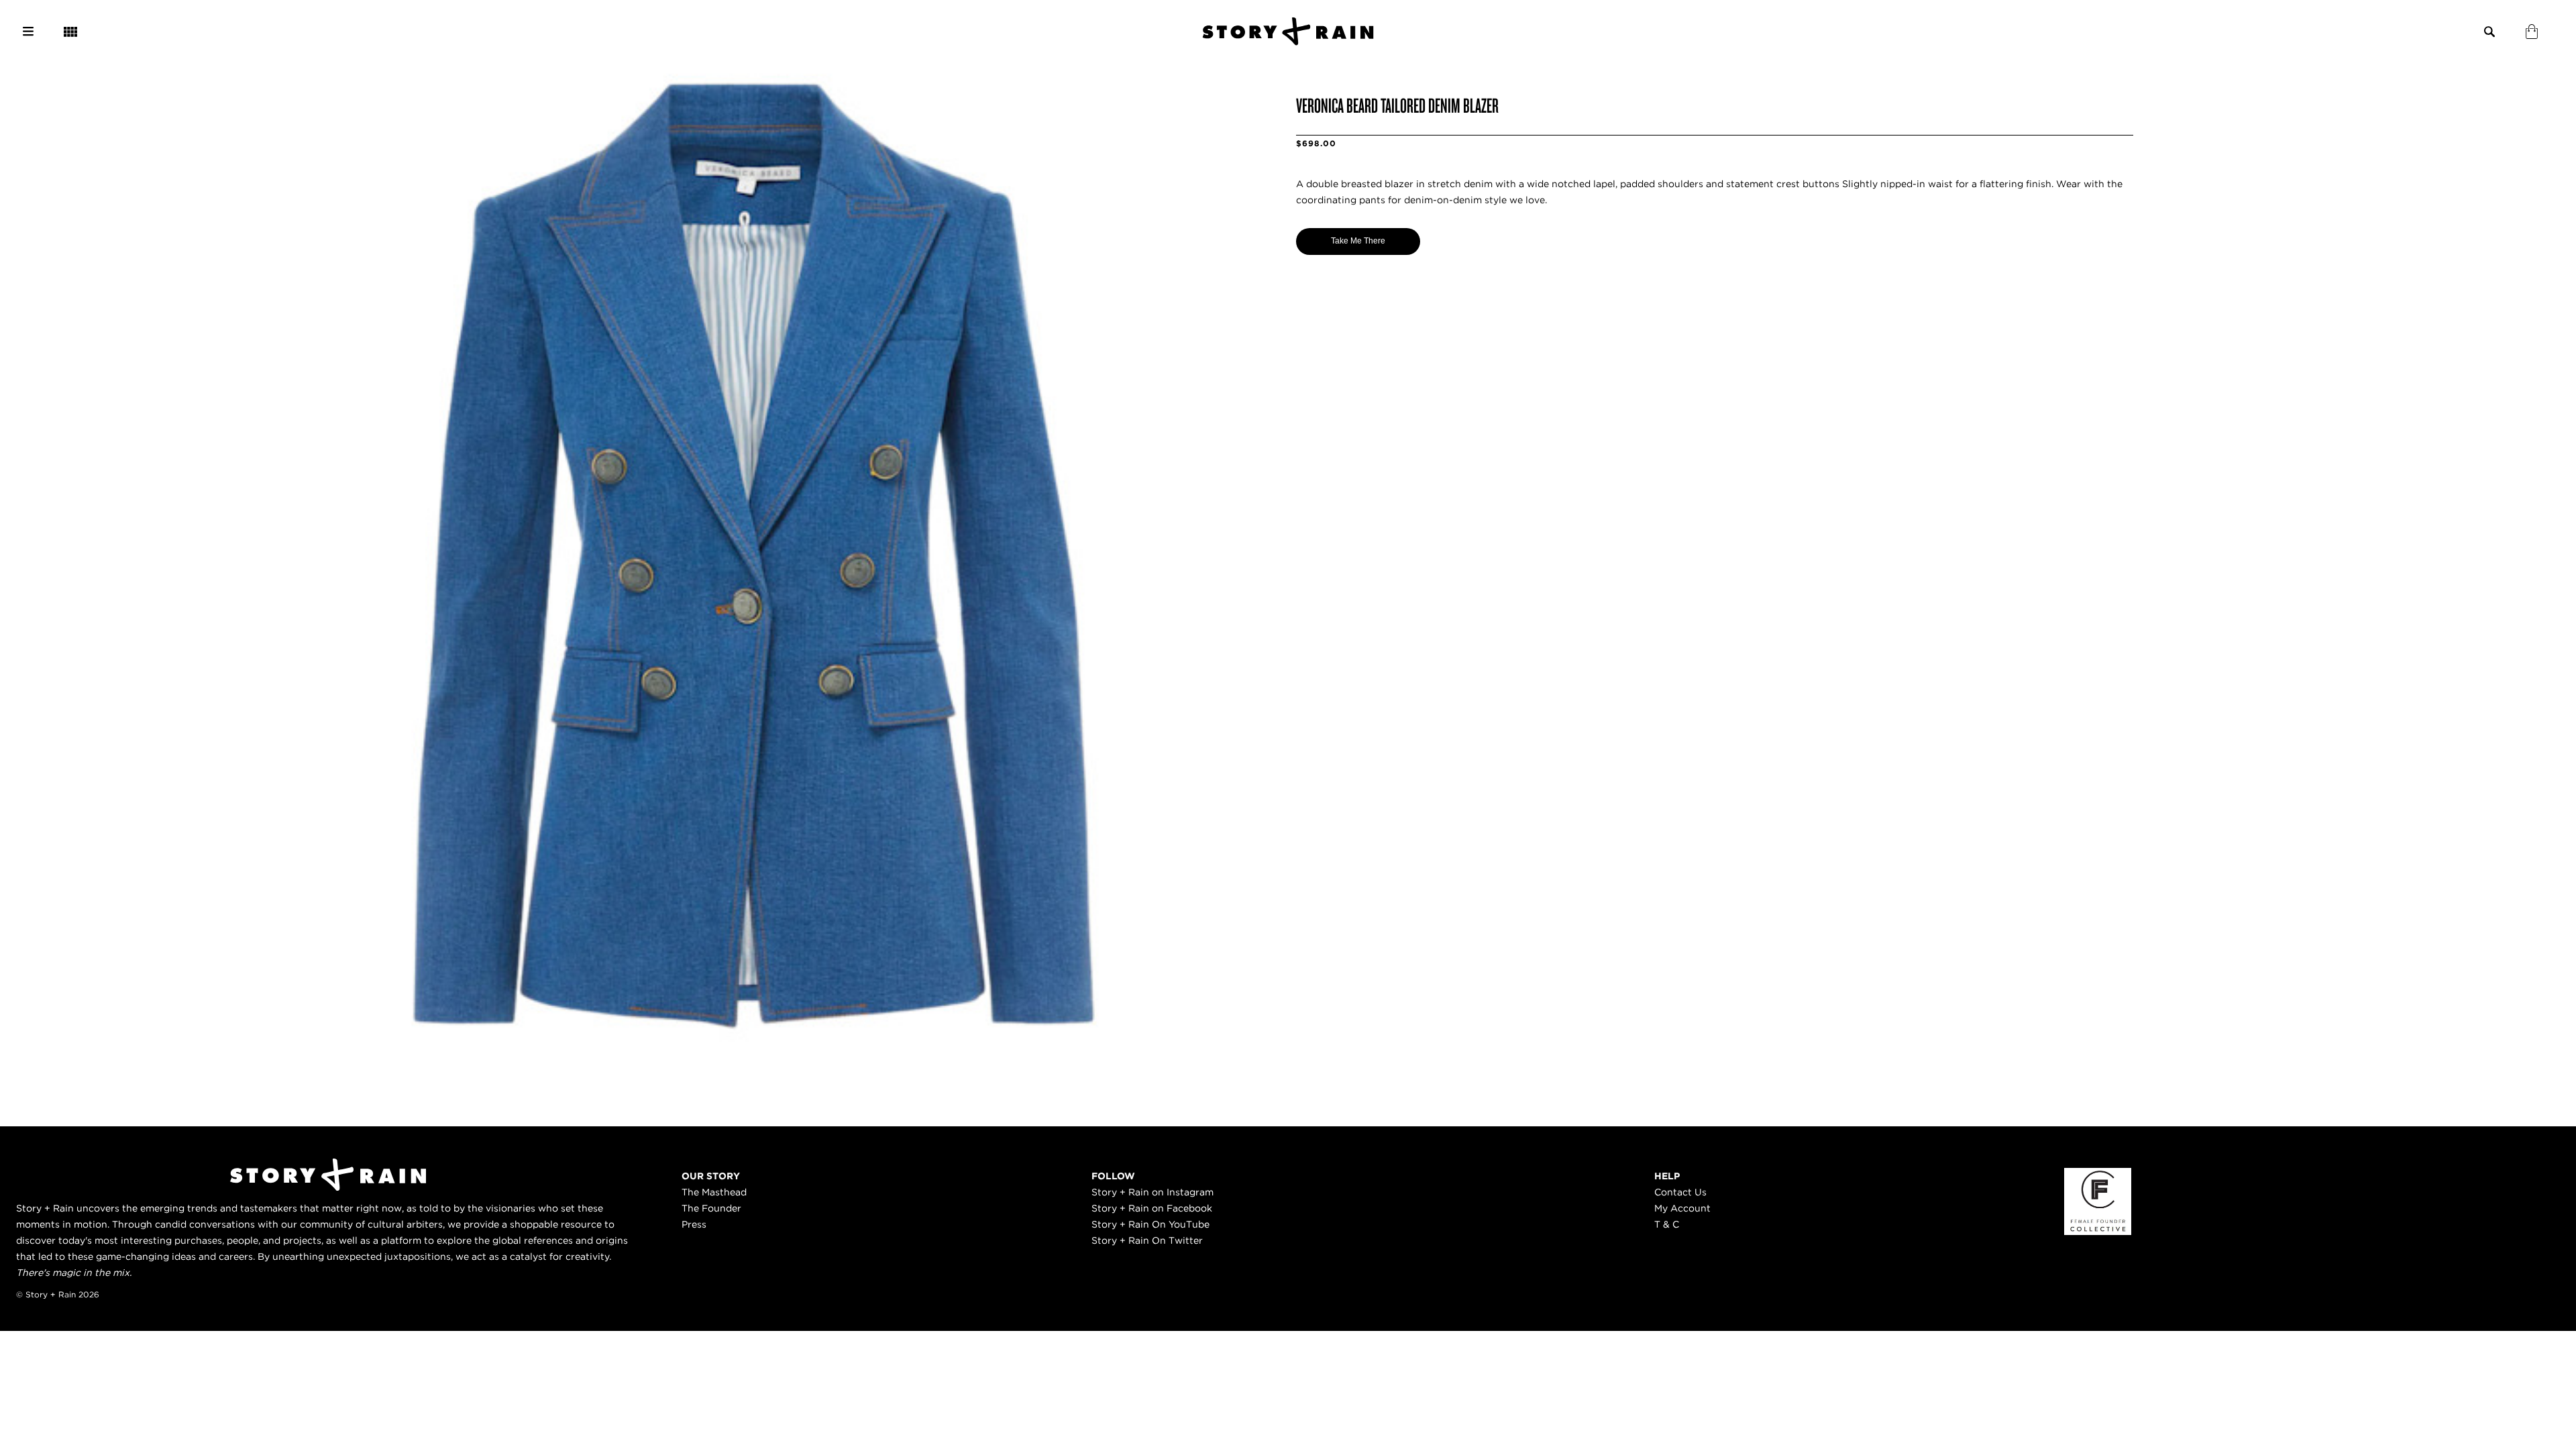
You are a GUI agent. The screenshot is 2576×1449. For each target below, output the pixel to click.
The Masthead (714, 1192)
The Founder (711, 1208)
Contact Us (1680, 1192)
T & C (1667, 1224)
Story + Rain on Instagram (1152, 1192)
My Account (1682, 1208)
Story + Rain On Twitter (1147, 1240)
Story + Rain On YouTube (1150, 1224)
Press (694, 1224)
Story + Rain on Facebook (1152, 1208)
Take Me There (1358, 241)
